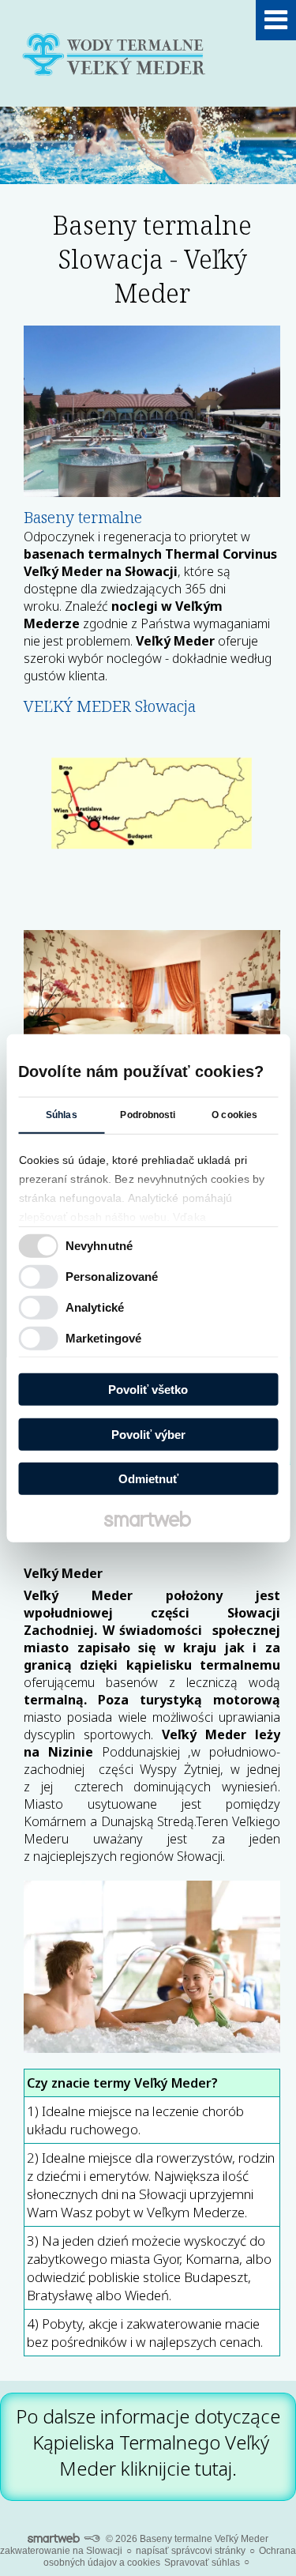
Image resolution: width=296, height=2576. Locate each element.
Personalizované (112, 1276)
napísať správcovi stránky (191, 2551)
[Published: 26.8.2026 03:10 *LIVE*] (92, 2539)
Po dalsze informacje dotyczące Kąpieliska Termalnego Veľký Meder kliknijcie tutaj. (148, 2442)
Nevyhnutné (99, 1245)
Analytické (95, 1307)
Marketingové (103, 1337)
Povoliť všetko (148, 1390)
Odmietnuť (148, 1479)
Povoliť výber (148, 1434)
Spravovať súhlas (202, 2563)
